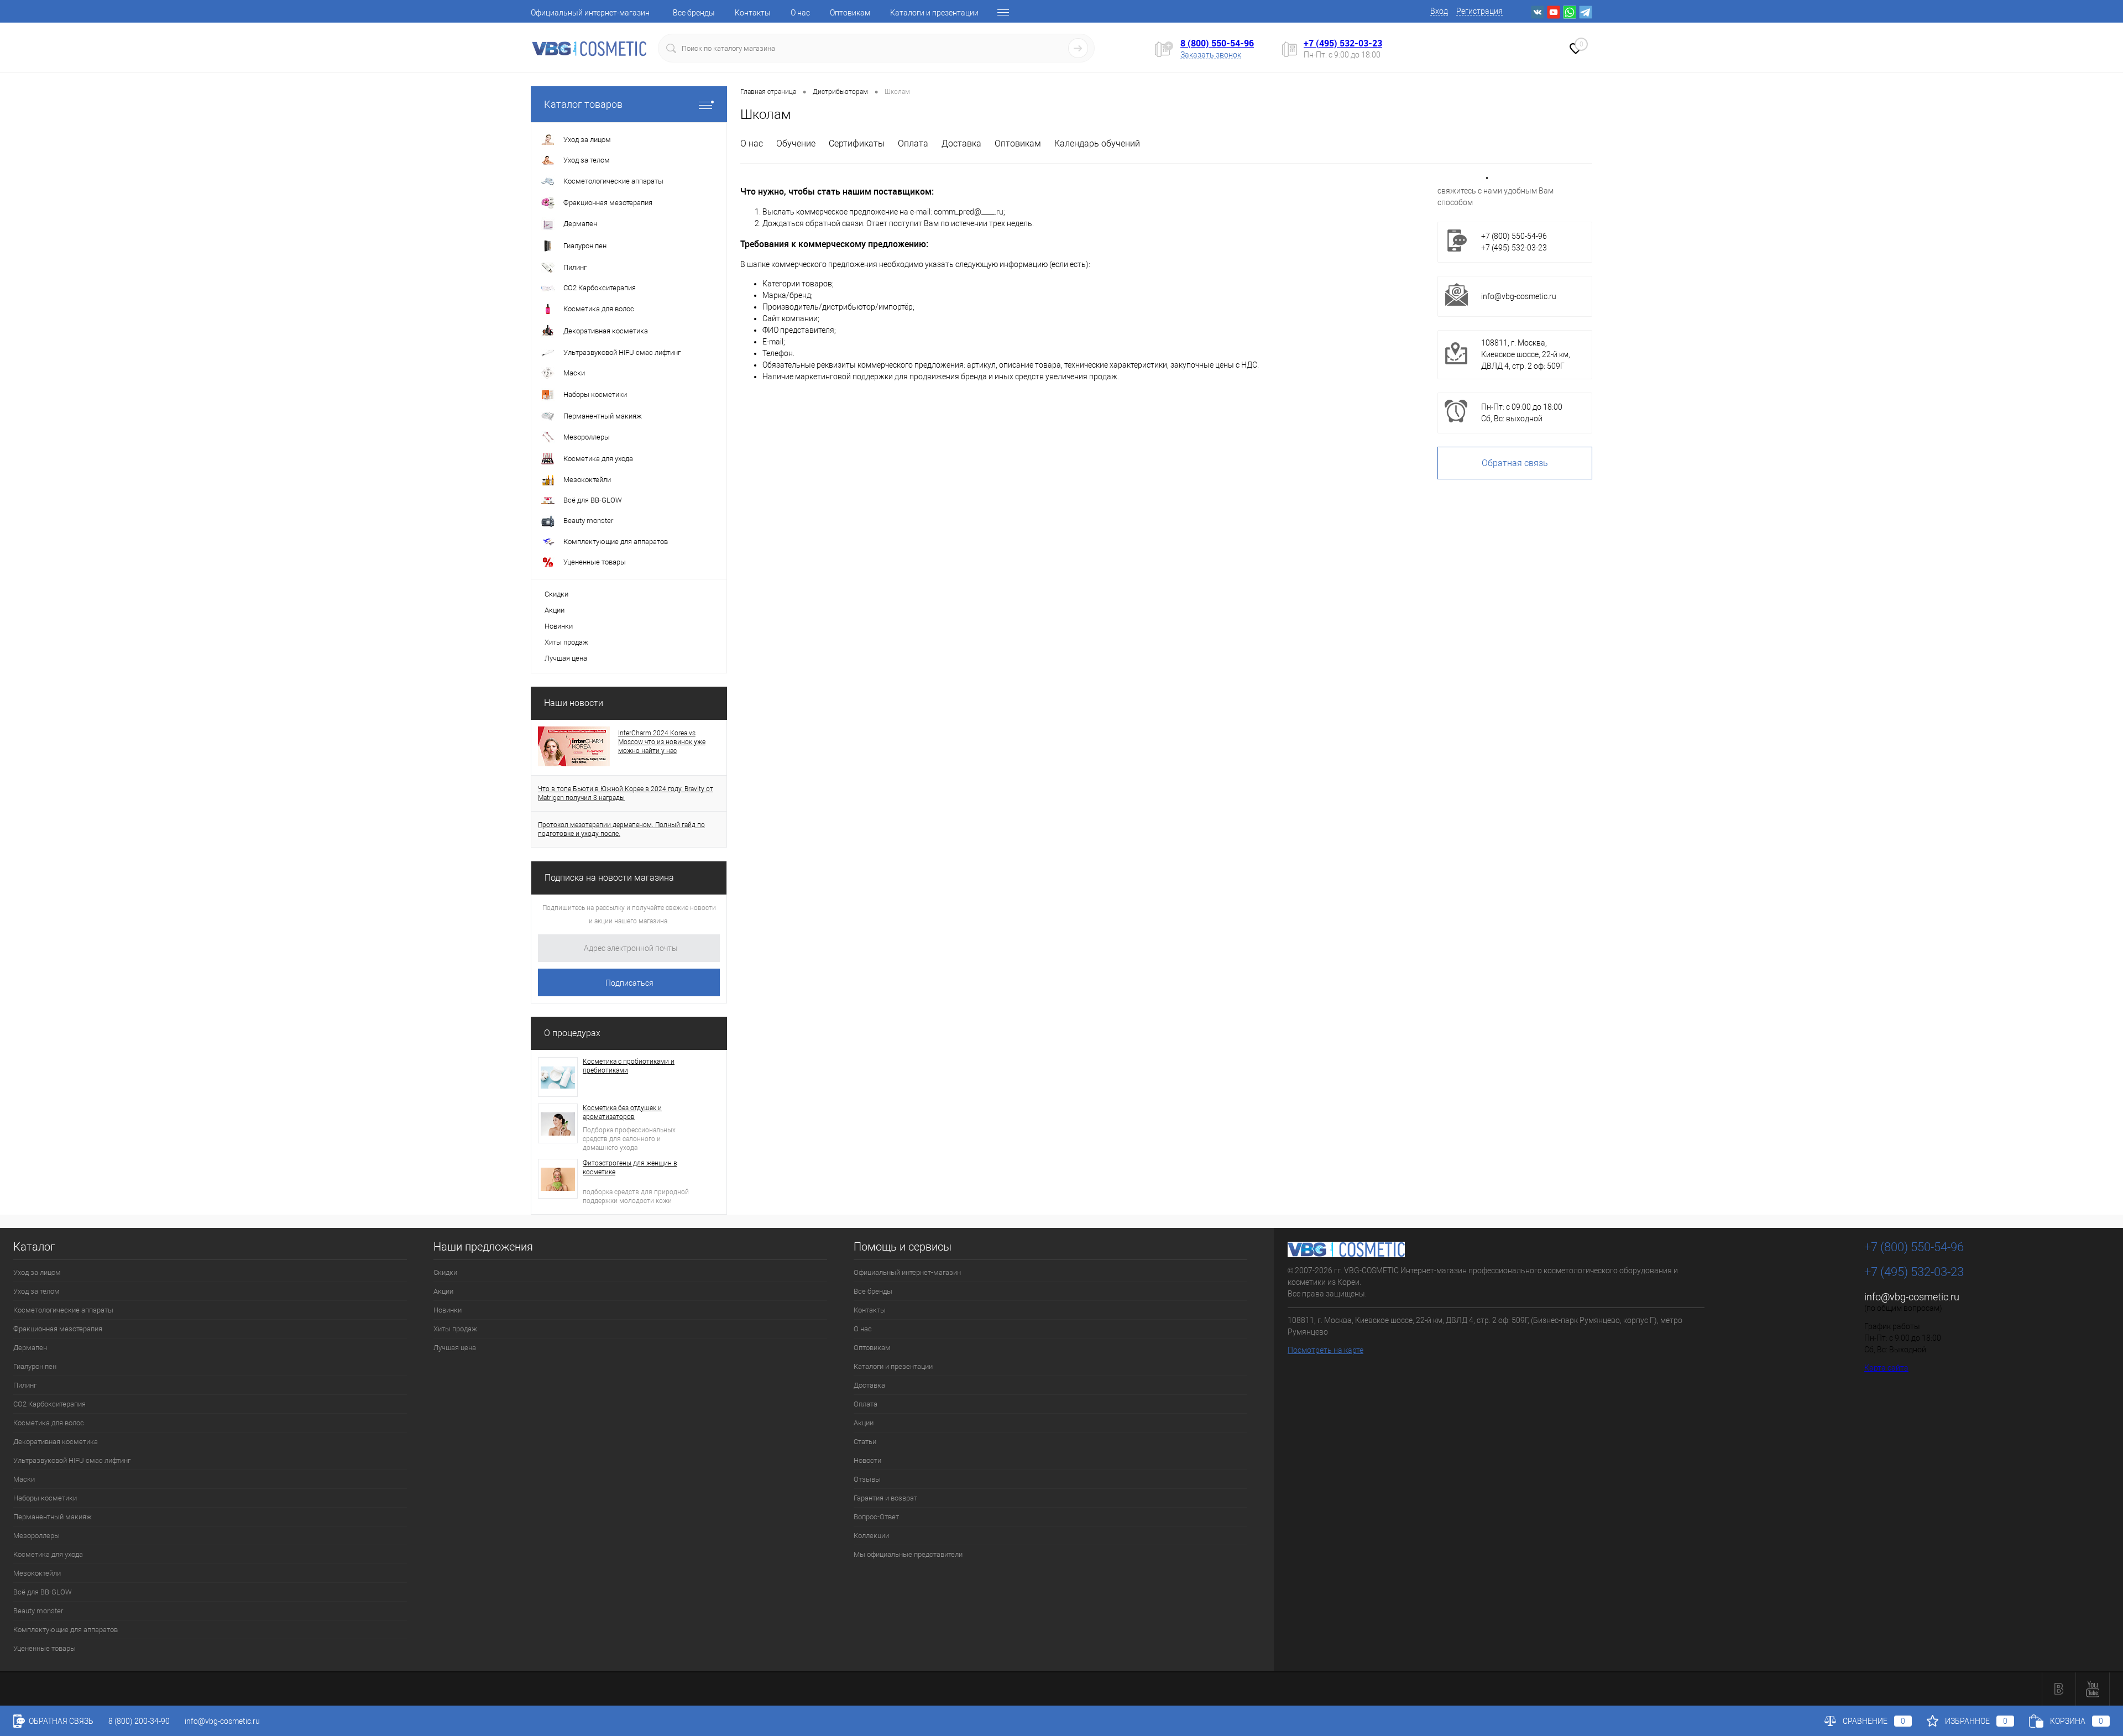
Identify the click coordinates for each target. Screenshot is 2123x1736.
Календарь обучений (1097, 143)
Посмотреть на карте (1325, 1350)
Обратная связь (1515, 463)
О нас (800, 13)
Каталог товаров (583, 104)
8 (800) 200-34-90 (139, 1721)
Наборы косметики (45, 1498)
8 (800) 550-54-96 (1217, 43)
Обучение (796, 143)
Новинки (559, 626)
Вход (1439, 11)
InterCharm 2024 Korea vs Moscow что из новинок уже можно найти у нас (662, 742)
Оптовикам (850, 13)
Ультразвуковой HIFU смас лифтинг (72, 1460)
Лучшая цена (566, 658)
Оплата (913, 143)
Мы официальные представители (908, 1554)
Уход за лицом (37, 1272)
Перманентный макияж (53, 1517)
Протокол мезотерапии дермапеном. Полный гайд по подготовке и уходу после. (621, 829)
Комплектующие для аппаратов (66, 1630)
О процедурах (572, 1033)
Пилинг (25, 1385)
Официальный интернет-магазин (590, 13)
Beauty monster (38, 1611)
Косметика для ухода (48, 1554)
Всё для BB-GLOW (43, 1592)
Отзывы (867, 1479)
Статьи (865, 1442)
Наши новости (574, 703)
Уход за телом (36, 1291)
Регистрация (1479, 11)
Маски (24, 1479)
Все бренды (694, 13)
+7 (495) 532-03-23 (1343, 43)
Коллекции (871, 1536)
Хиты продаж (566, 642)
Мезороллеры (36, 1536)
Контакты (753, 13)
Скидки (556, 594)
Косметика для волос (49, 1423)
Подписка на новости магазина (609, 878)
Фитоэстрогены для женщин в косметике (630, 1168)
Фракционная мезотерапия (58, 1329)
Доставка (961, 143)
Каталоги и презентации (934, 13)
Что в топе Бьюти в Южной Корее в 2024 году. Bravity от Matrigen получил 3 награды (626, 793)
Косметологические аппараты (63, 1310)
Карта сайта (1886, 1368)
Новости (867, 1460)
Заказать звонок (1211, 55)
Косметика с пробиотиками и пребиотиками (629, 1066)
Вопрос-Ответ (876, 1517)
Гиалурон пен (35, 1366)
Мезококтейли (37, 1573)
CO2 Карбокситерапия (49, 1404)
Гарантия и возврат (885, 1498)
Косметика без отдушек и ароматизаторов (622, 1112)
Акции (555, 610)
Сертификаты (857, 143)
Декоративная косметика (56, 1442)
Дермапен (30, 1348)
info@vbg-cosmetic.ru (1519, 296)
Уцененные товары (45, 1648)
